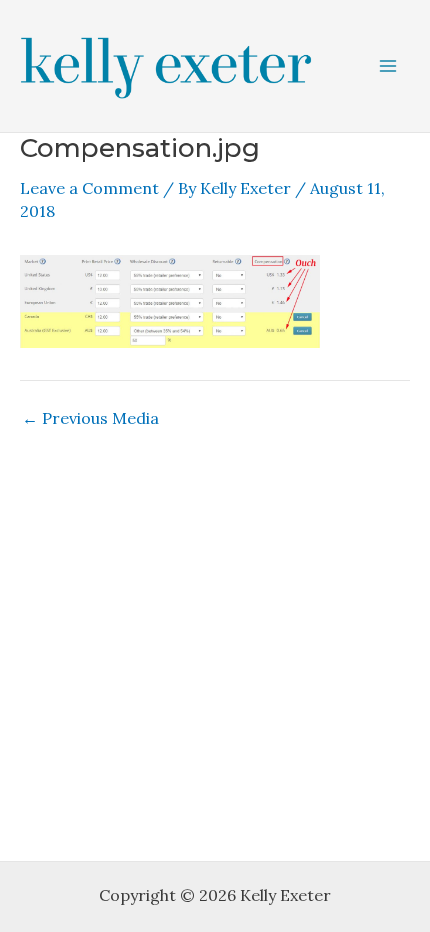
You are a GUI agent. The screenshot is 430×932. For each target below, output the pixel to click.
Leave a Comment (89, 188)
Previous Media (90, 418)
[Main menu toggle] (388, 66)
